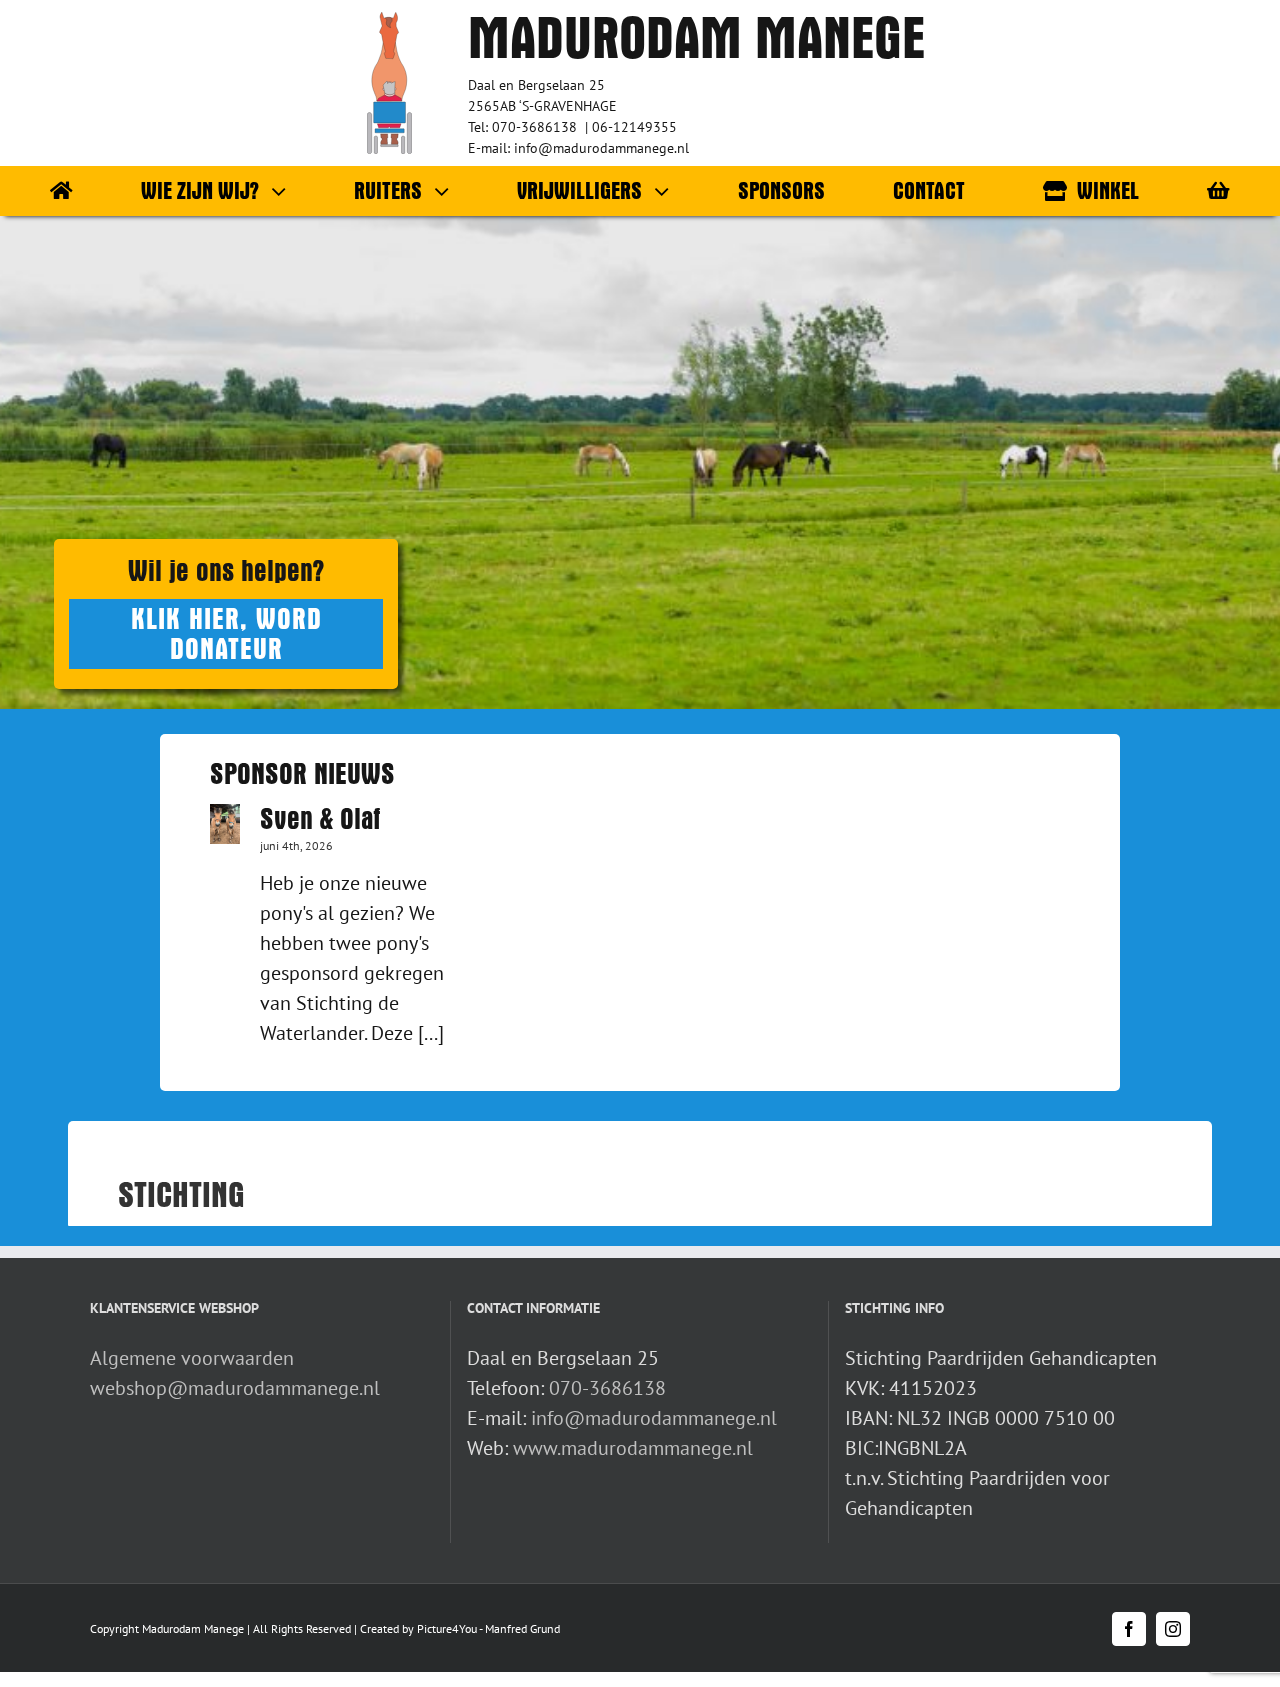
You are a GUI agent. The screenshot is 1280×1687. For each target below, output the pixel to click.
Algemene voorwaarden (192, 1358)
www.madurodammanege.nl (633, 1448)
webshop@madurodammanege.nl (235, 1388)
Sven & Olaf (320, 819)
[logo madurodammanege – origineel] (389, 22)
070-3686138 (607, 1388)
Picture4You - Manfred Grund (488, 1628)
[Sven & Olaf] (225, 824)
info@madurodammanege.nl (654, 1418)
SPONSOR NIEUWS (302, 774)
